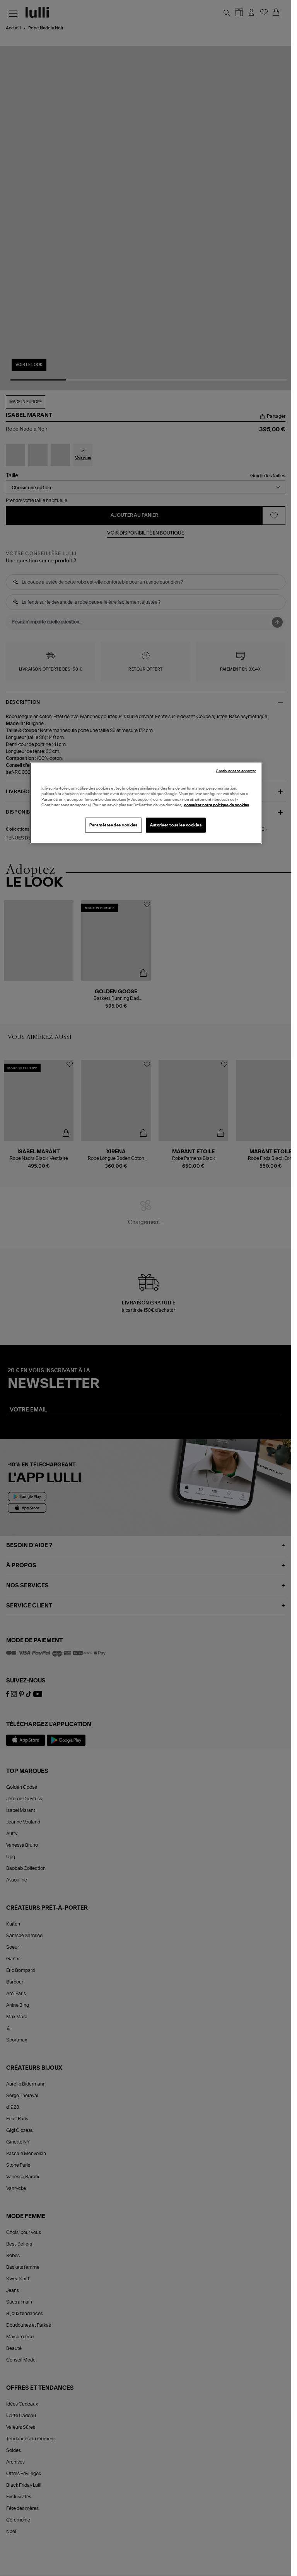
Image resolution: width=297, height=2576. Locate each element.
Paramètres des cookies (114, 825)
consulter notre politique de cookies (217, 805)
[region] (146, 803)
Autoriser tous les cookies (176, 825)
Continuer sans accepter (236, 771)
